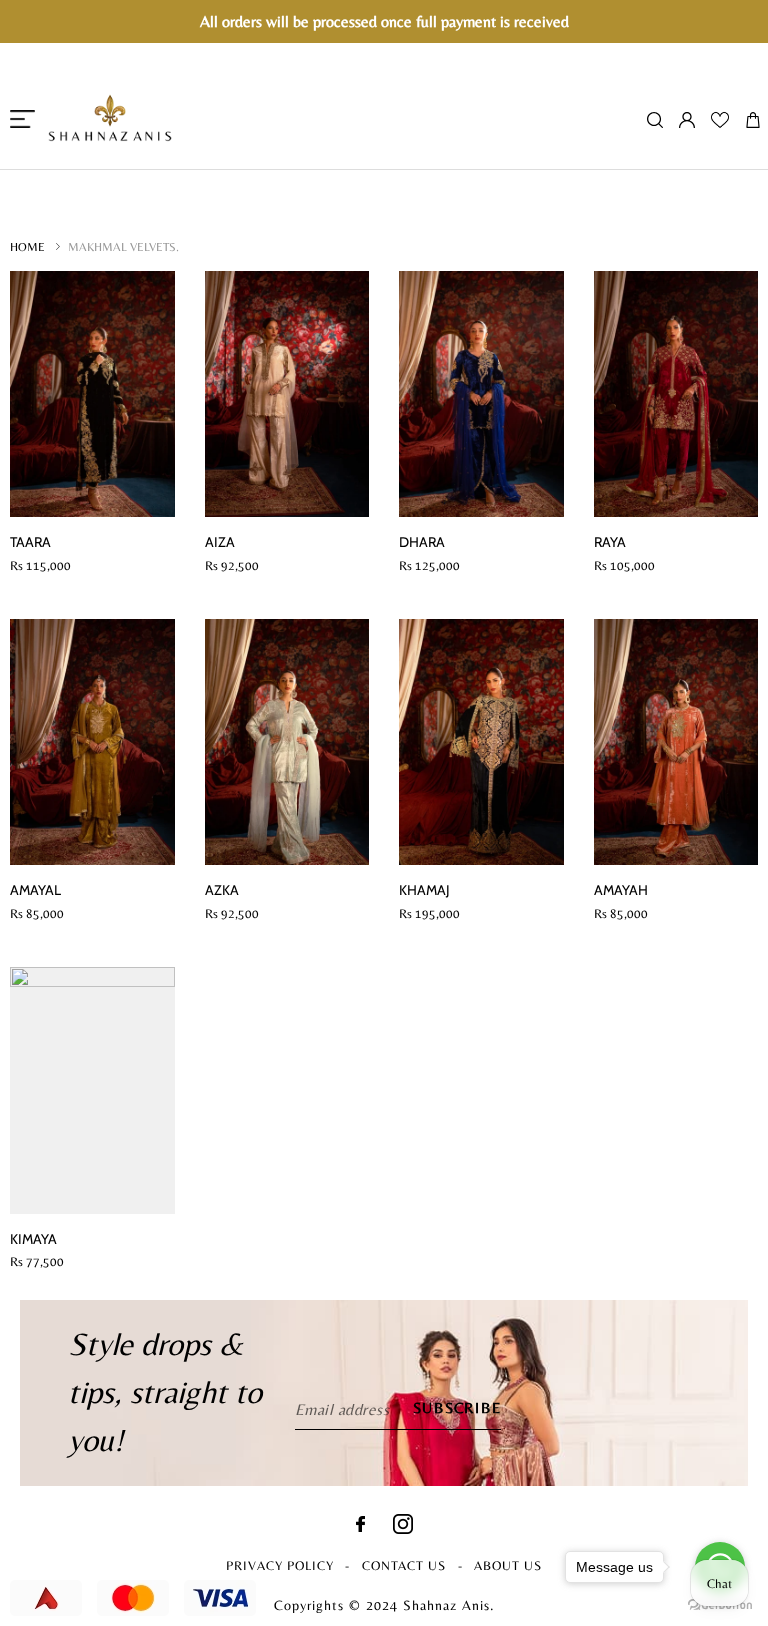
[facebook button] (360, 1526)
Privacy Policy (280, 1565)
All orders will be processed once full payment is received (384, 21)
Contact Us (404, 1565)
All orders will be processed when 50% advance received (384, 180)
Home (27, 247)
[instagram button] (403, 1528)
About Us (508, 1565)
